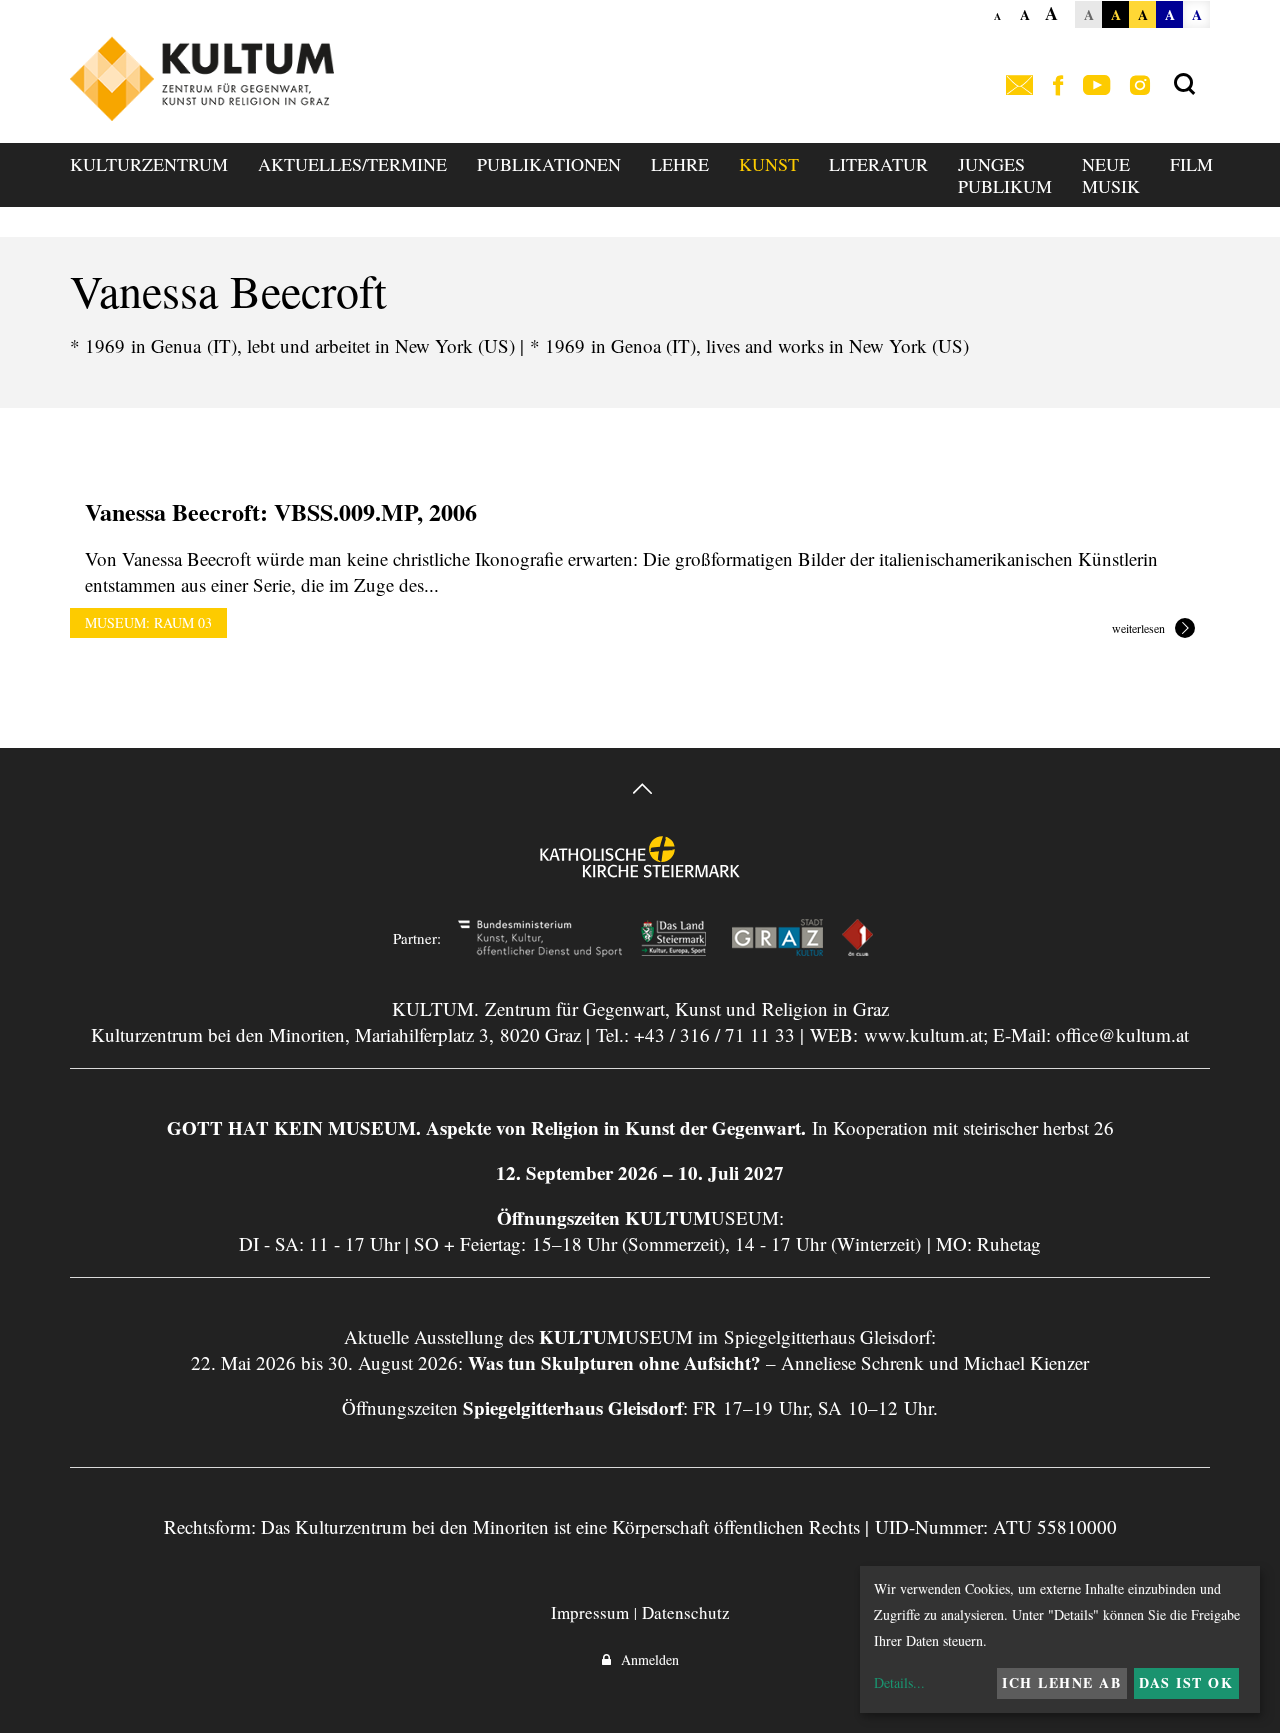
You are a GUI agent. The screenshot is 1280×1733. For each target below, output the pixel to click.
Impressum (590, 1612)
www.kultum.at (923, 1034)
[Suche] (1184, 85)
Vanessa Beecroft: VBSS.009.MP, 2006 (281, 511)
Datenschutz (686, 1612)
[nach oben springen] (640, 791)
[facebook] (1058, 86)
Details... (899, 1682)
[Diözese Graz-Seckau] (640, 870)
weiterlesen (1138, 629)
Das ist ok (1186, 1682)
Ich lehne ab (1061, 1682)
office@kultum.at (1122, 1034)
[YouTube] (1096, 86)
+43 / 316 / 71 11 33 (714, 1034)
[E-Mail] (1019, 86)
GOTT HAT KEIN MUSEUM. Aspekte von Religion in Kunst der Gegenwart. (486, 1127)
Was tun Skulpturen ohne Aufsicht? (614, 1362)
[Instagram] (1140, 86)
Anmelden (645, 1659)
